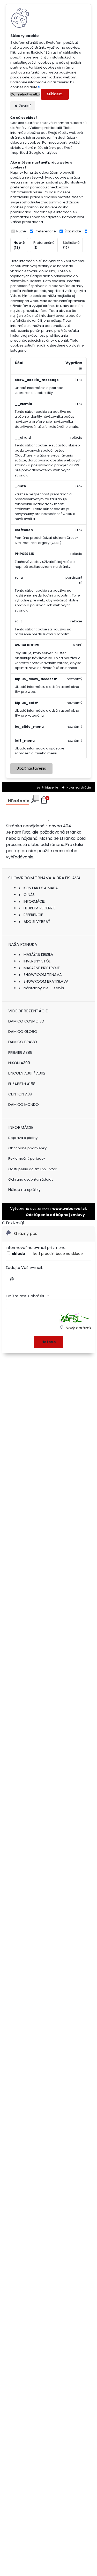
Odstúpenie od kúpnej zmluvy (55, 1215)
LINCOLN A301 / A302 (27, 1073)
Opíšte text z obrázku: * (27, 1296)
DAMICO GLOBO (23, 1032)
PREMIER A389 (20, 1053)
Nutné (21, 231)
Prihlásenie (50, 787)
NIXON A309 (19, 1063)
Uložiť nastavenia (31, 768)
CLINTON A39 (20, 1094)
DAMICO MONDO (24, 1105)
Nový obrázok (78, 1328)
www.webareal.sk (70, 1209)
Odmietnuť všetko (25, 94)
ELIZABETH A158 (22, 1084)
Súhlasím (55, 94)
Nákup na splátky (24, 1190)
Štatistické (73, 231)
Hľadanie (19, 801)
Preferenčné (45, 231)
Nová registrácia (79, 787)
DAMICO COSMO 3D (26, 1021)
